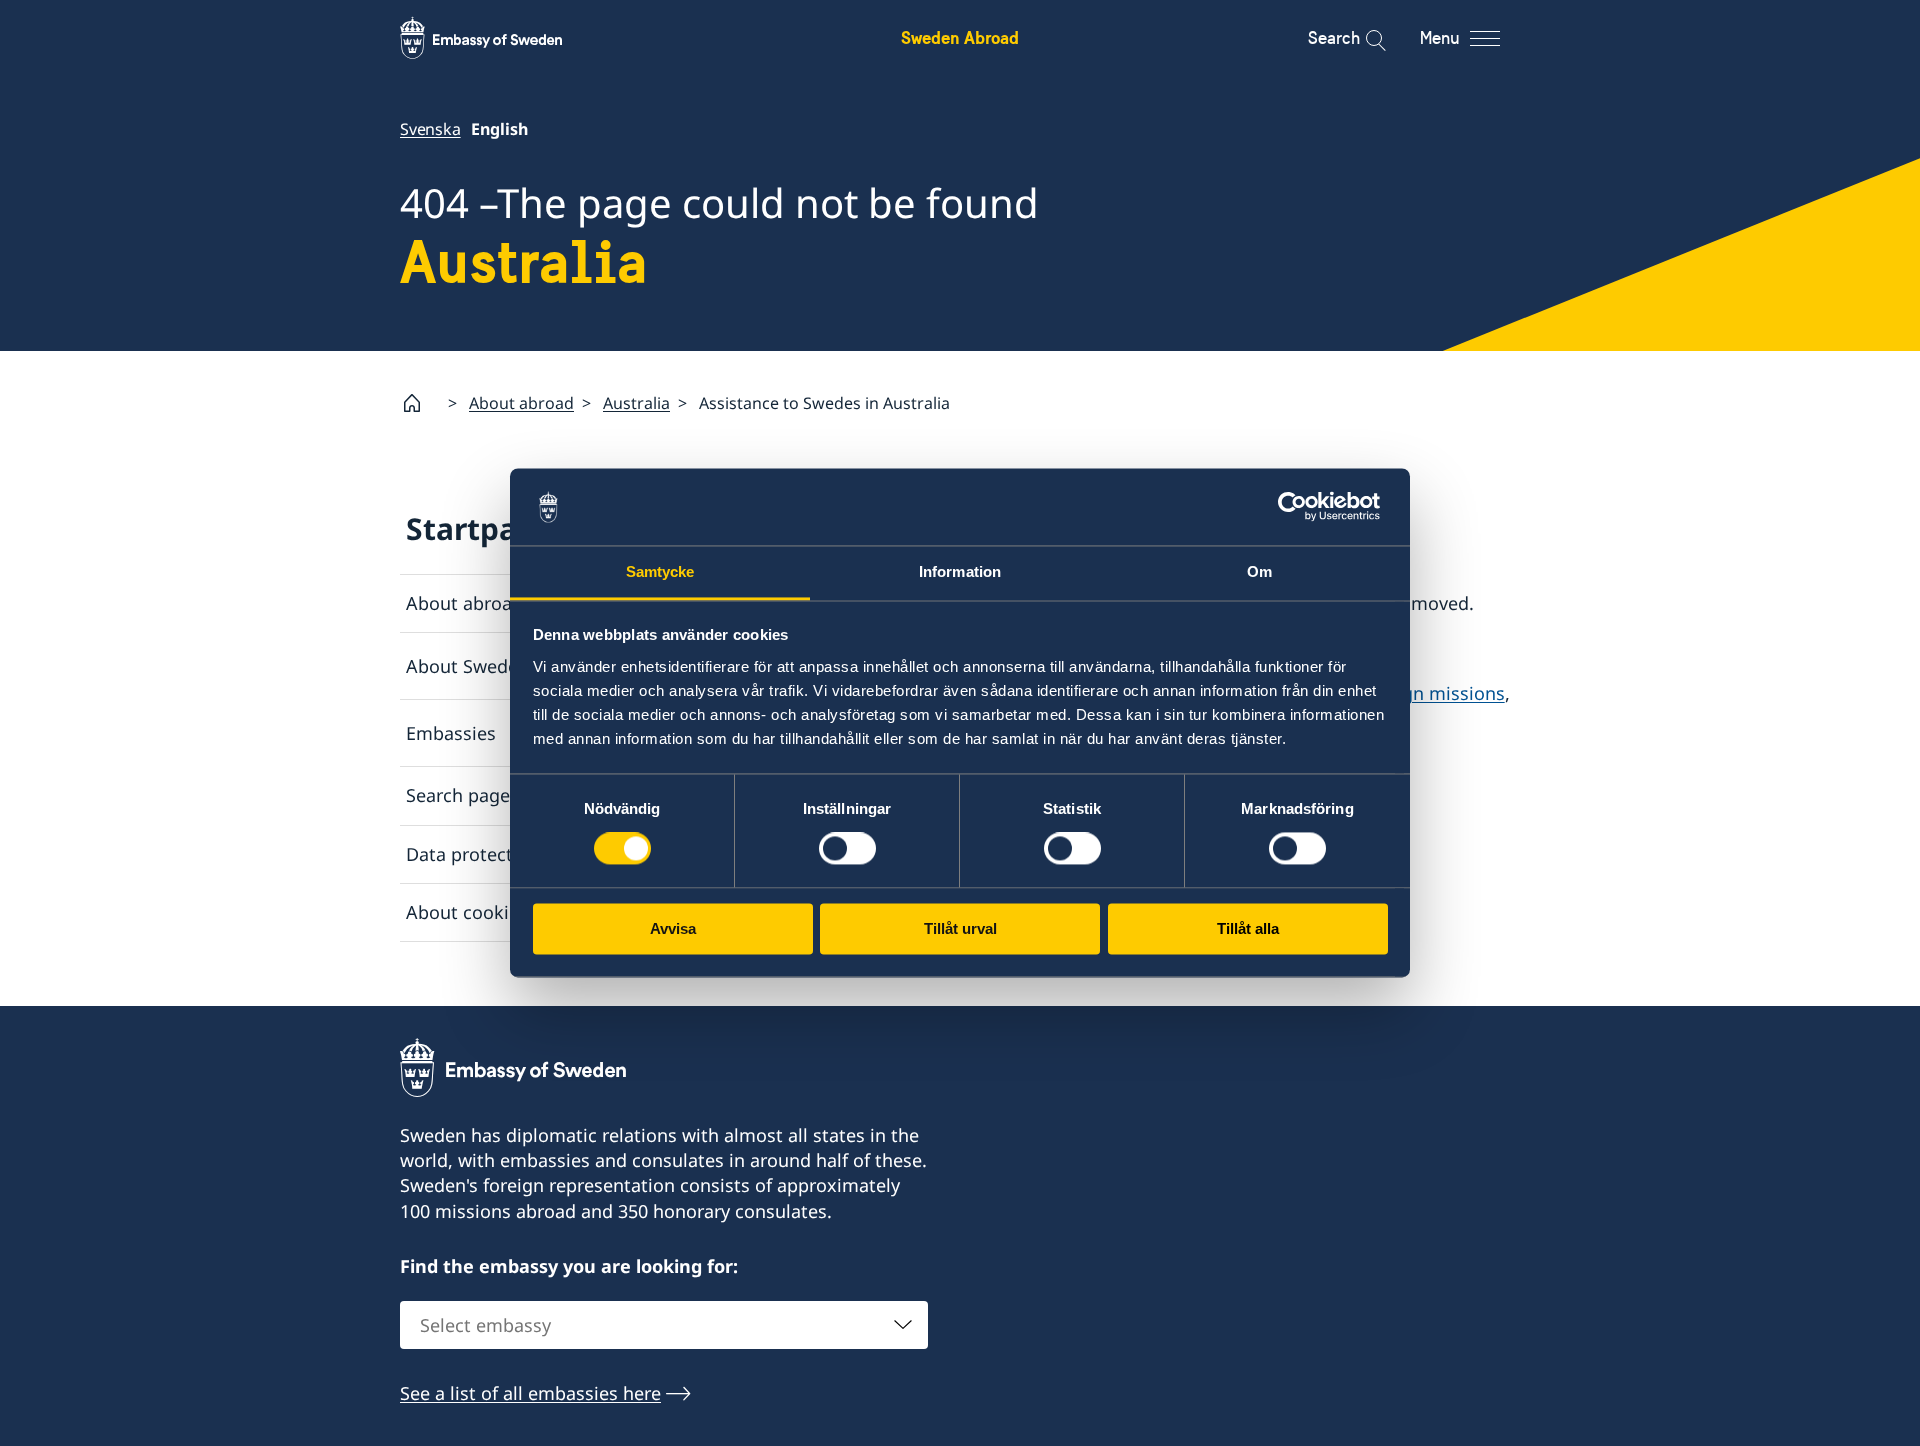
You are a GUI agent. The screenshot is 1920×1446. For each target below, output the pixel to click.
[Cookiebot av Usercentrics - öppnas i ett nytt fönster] (1300, 507)
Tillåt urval (960, 928)
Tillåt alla (1248, 928)
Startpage (480, 528)
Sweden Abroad (960, 37)
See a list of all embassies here (530, 1393)
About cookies (467, 912)
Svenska (430, 129)
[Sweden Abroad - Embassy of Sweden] (500, 38)
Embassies (451, 733)
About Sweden (467, 666)
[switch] (847, 849)
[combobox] (664, 1325)
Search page (458, 795)
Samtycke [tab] (660, 571)
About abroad (521, 403)
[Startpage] (420, 403)
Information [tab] (960, 571)
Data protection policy (500, 854)
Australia (636, 403)
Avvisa (673, 928)
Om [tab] (1259, 571)
